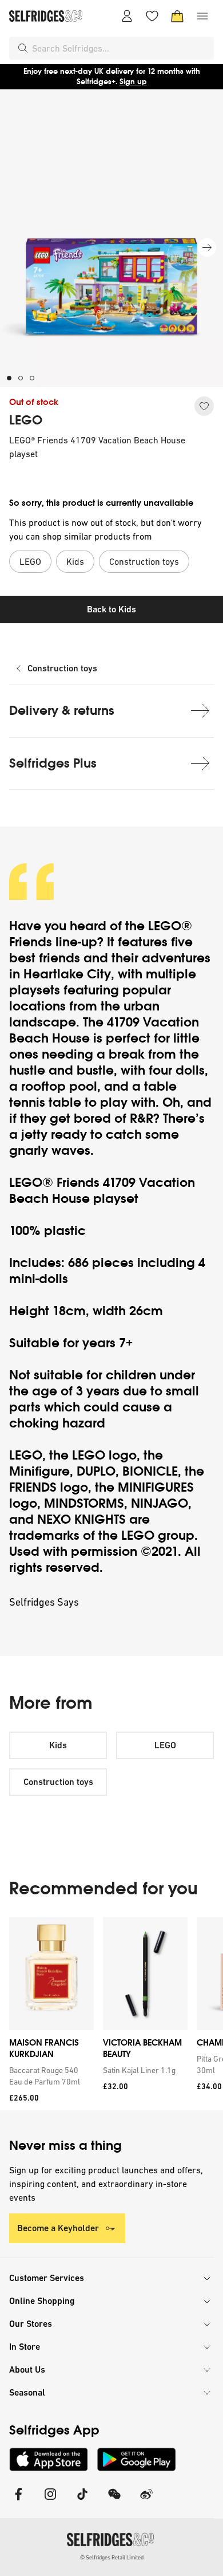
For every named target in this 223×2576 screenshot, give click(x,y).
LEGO (26, 420)
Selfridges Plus (53, 763)
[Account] (127, 16)
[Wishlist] (152, 16)
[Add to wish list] (204, 406)
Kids (58, 1745)
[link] (49, 2076)
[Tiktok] (82, 2501)
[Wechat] (114, 2501)
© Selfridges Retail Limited (112, 2557)
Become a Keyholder (58, 2228)
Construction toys (62, 668)
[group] (111, 2014)
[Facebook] (18, 2501)
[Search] (23, 48)
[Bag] (177, 16)
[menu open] (202, 16)
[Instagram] (50, 2501)
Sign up (133, 82)
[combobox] (121, 48)
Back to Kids (111, 609)
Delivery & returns (62, 711)
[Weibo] (146, 2501)
